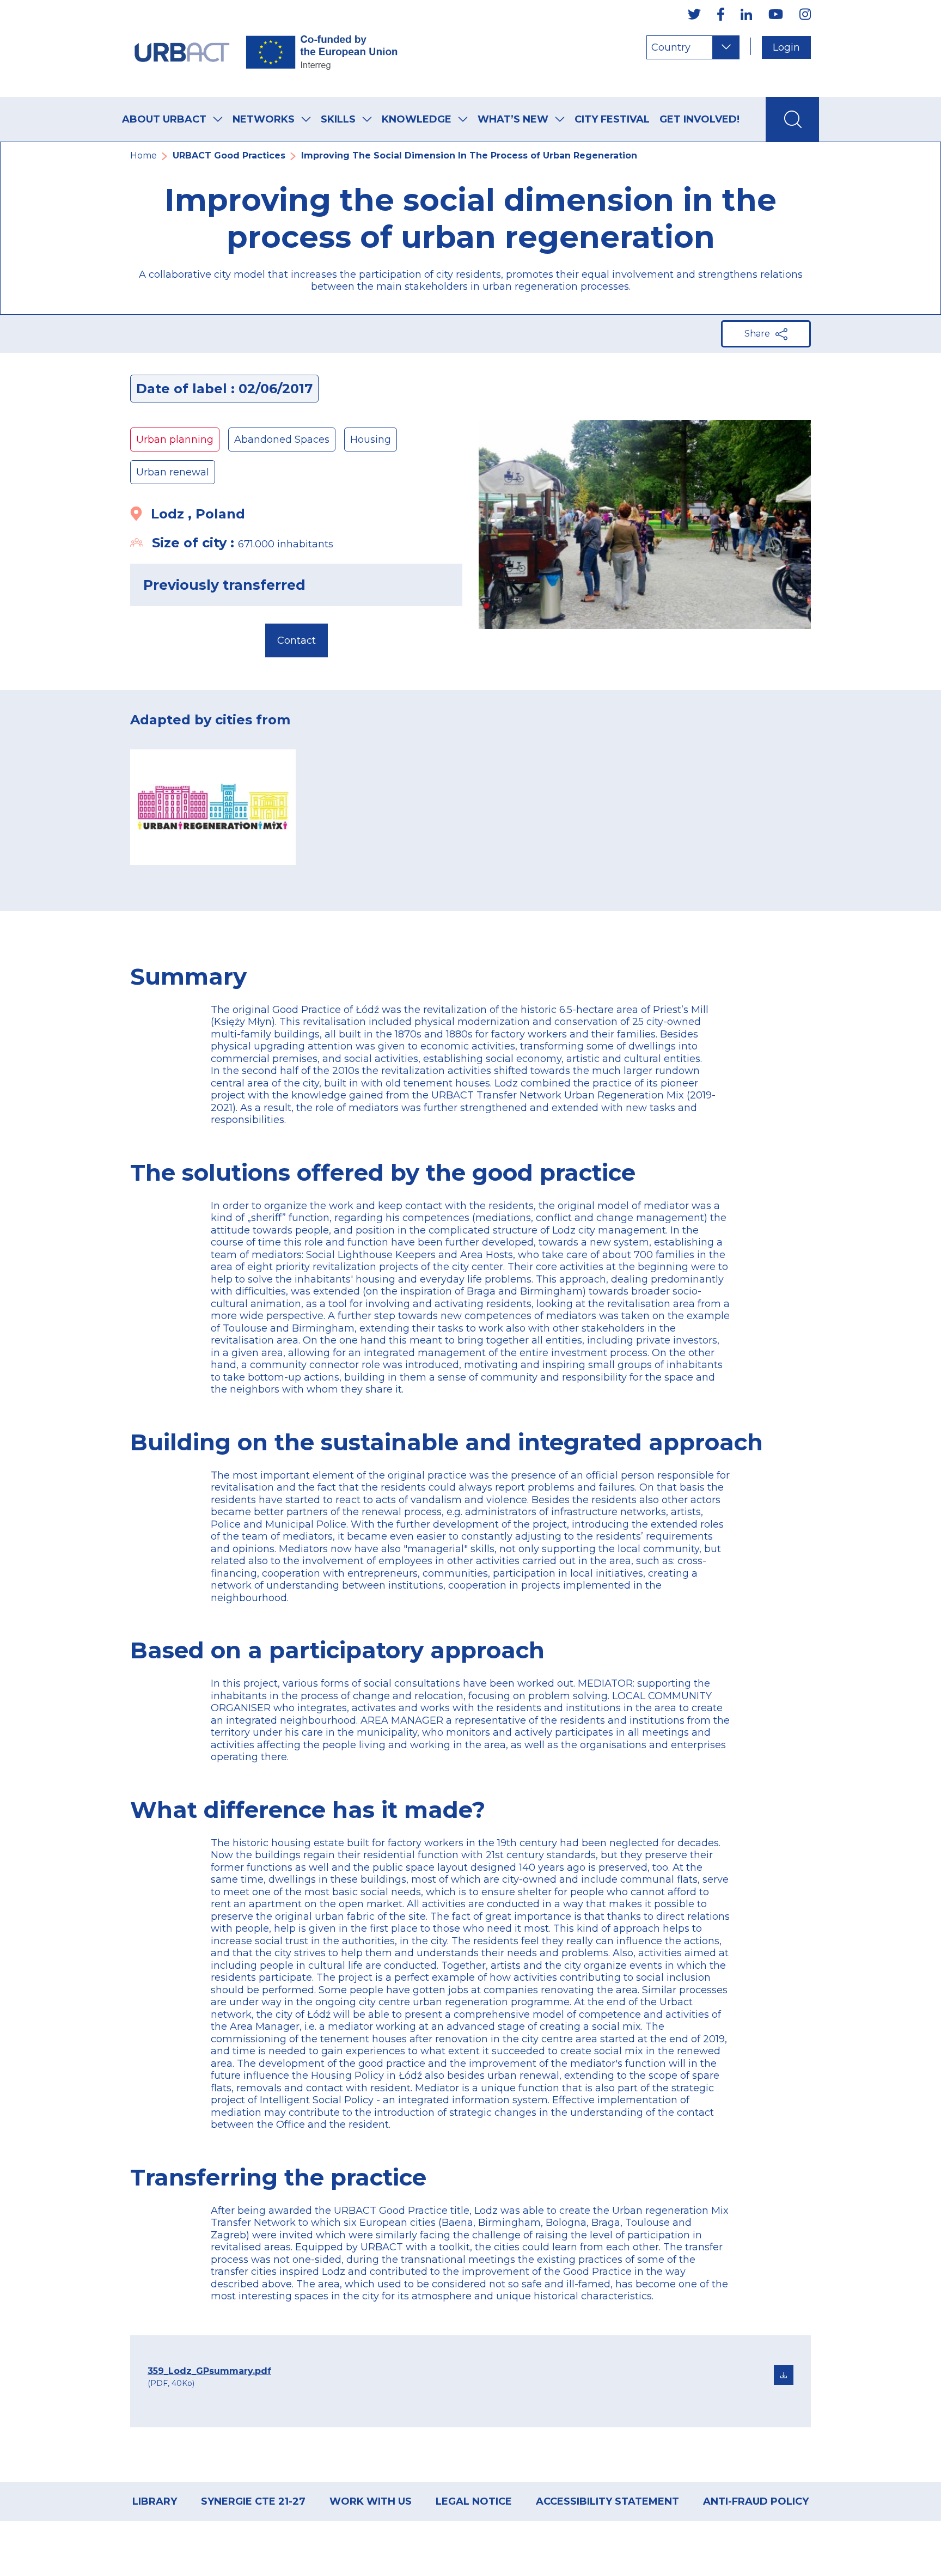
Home (143, 155)
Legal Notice (474, 2501)
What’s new (513, 119)
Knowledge (417, 119)
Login (786, 47)
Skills (338, 119)
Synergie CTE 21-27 (253, 2501)
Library (155, 2501)
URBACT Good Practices (229, 155)
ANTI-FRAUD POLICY (756, 2501)
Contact (297, 640)
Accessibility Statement (607, 2501)
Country (671, 47)
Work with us (371, 2501)
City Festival (612, 119)
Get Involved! (699, 119)
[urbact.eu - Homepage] (266, 48)
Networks (264, 119)
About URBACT (164, 119)
